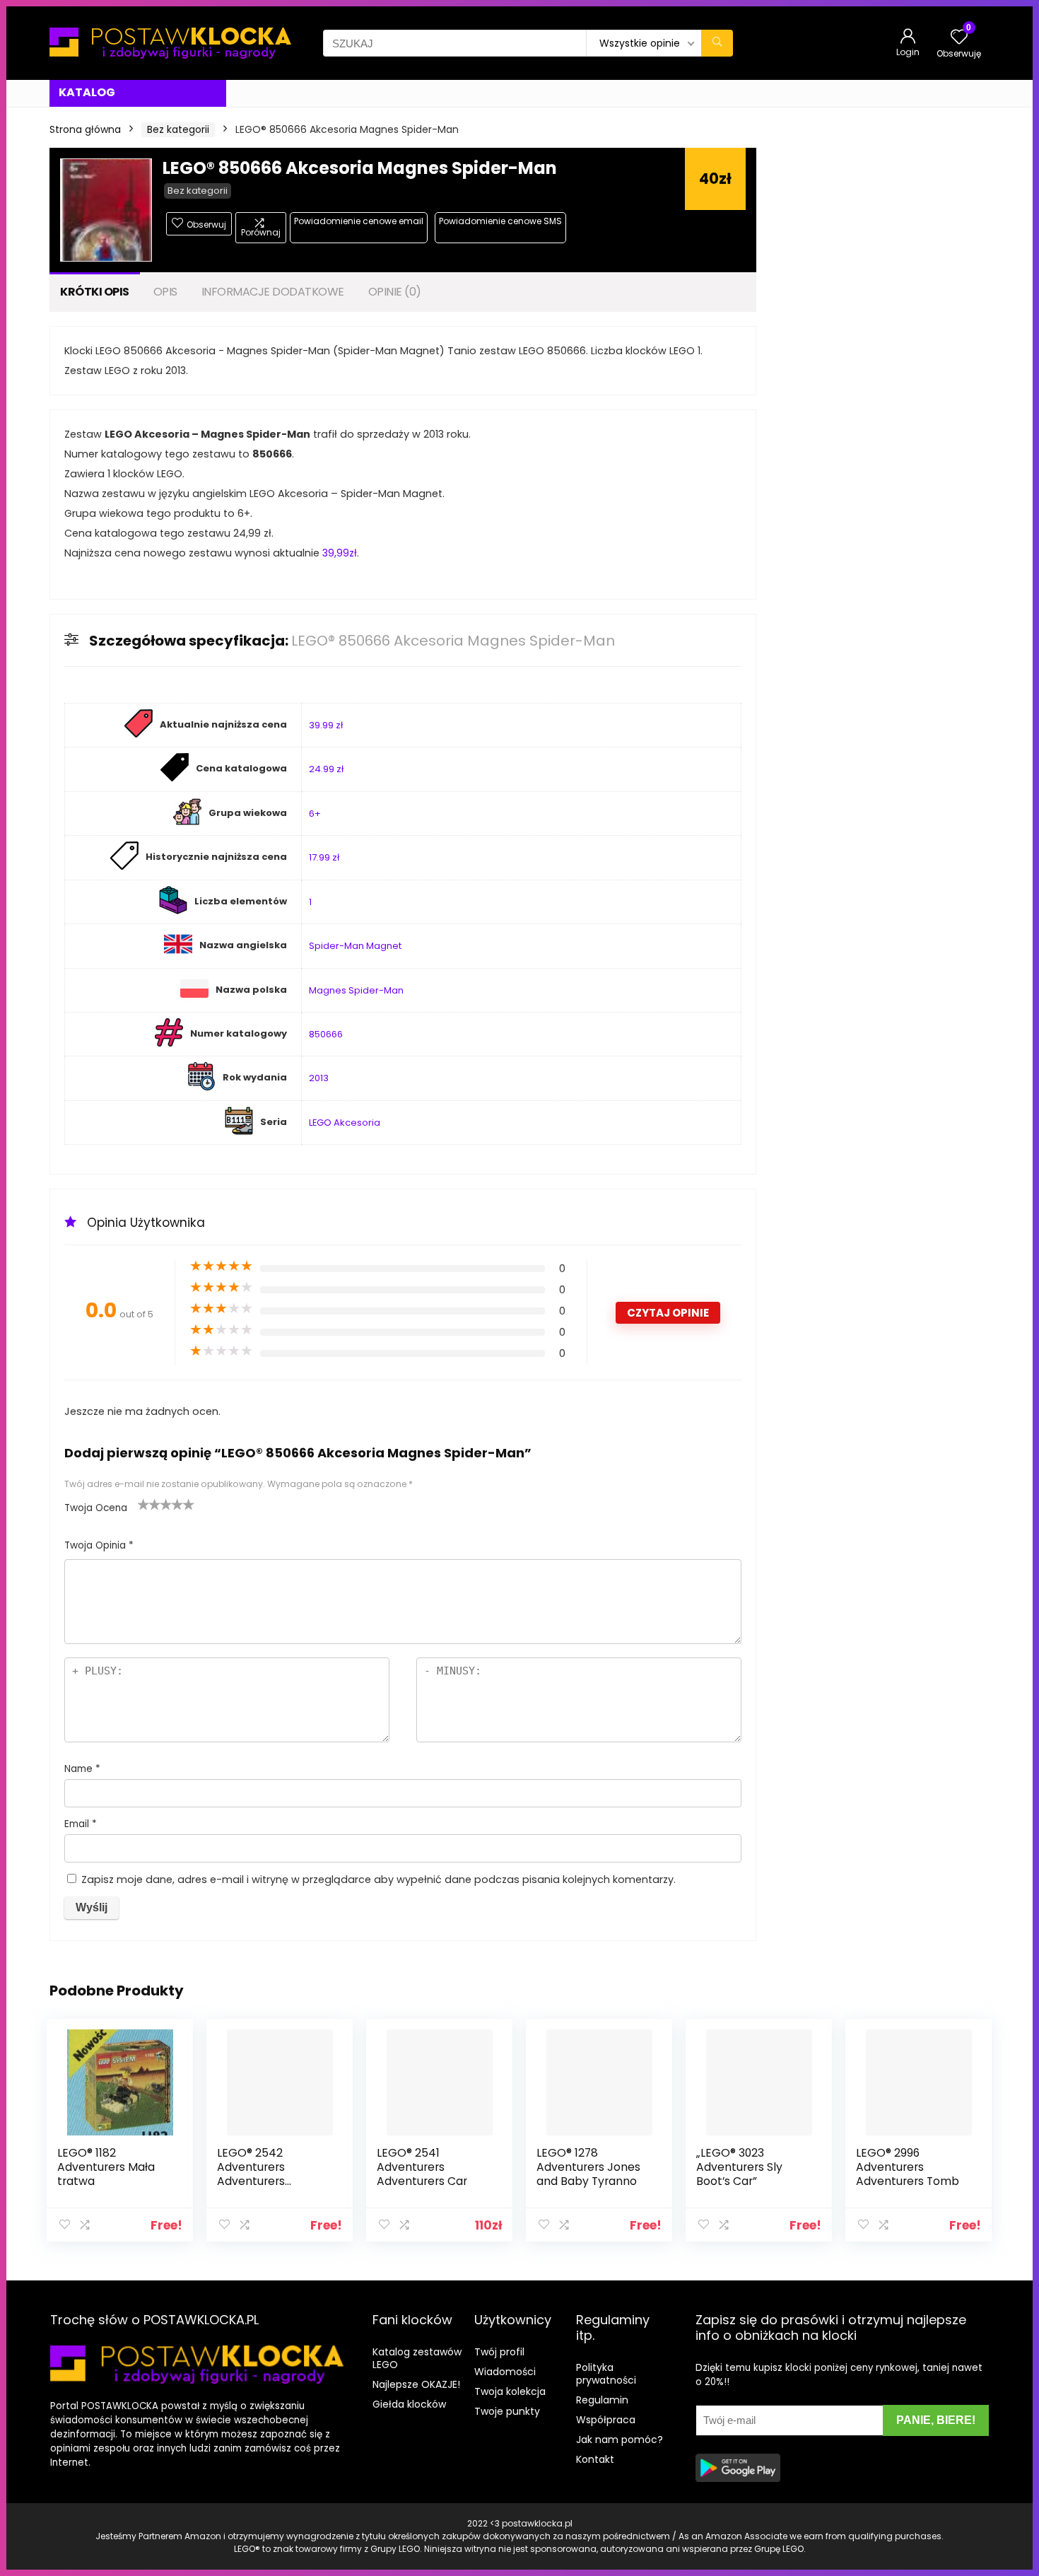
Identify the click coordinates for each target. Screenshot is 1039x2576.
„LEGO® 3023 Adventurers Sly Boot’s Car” (739, 2167)
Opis (165, 292)
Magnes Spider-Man (356, 990)
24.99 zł (326, 769)
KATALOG (87, 92)
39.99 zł (326, 725)
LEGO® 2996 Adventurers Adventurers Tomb (908, 2167)
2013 (319, 1078)
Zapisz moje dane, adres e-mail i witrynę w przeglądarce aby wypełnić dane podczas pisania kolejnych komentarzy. (378, 1879)
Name (82, 1769)
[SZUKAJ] (717, 43)
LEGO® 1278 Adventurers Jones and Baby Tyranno (588, 2167)
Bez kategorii (178, 129)
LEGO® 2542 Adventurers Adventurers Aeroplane (251, 2174)
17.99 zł (324, 857)
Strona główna (85, 129)
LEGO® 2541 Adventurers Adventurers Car (422, 2167)
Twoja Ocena (96, 1508)
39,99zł (340, 553)
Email (81, 1824)
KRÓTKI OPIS (95, 292)
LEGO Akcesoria (345, 1123)
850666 (326, 1034)
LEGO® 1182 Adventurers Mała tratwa (106, 2167)
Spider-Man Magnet (355, 946)
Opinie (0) (395, 292)
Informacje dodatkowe (273, 292)
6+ (315, 814)
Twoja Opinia (99, 1545)
